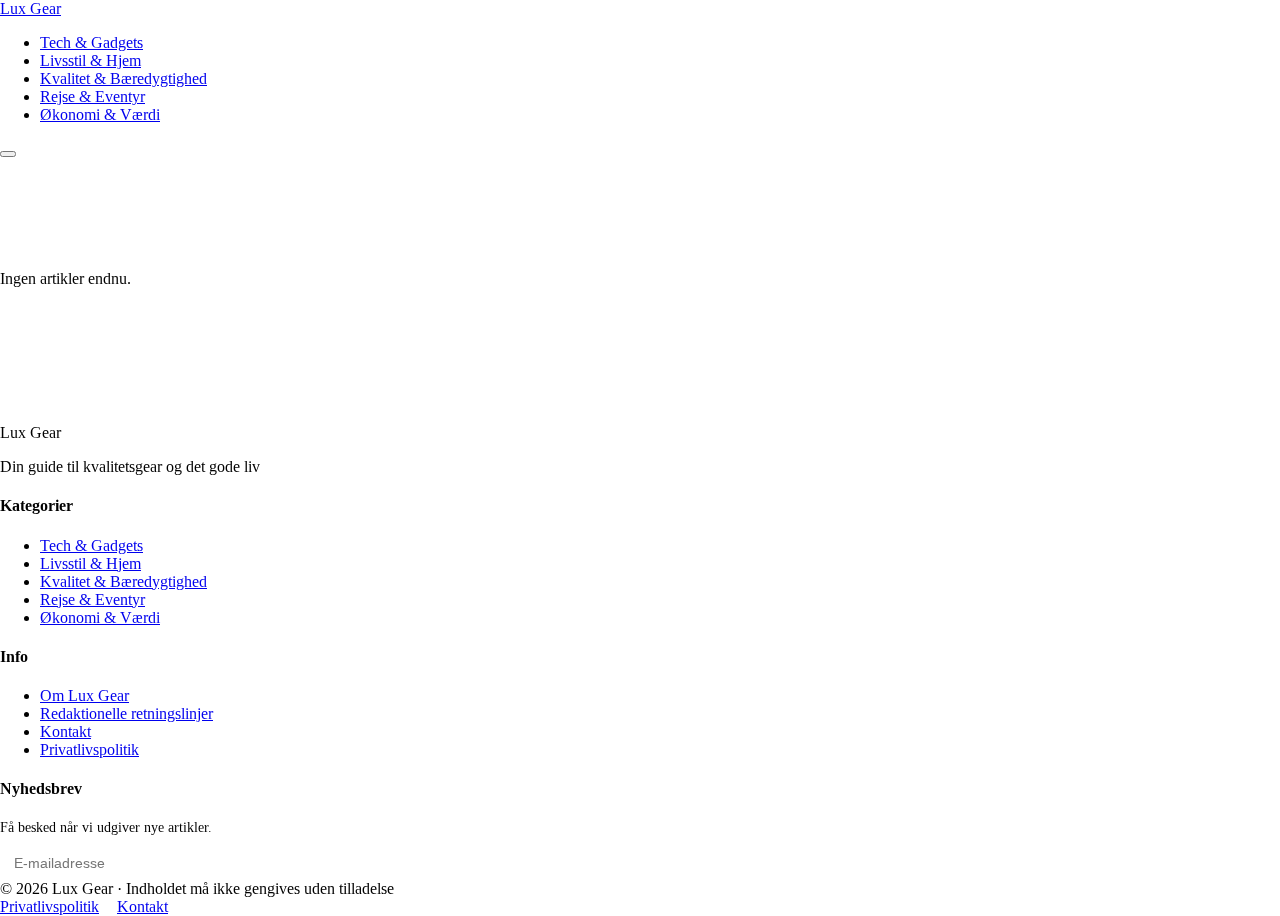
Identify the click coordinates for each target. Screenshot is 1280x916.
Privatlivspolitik (89, 749)
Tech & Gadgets (91, 42)
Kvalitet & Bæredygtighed (123, 78)
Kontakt (65, 731)
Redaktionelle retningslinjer (126, 713)
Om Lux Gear (84, 695)
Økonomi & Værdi (100, 114)
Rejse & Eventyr (92, 96)
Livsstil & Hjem (90, 60)
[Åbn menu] (8, 154)
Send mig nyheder (1202, 863)
